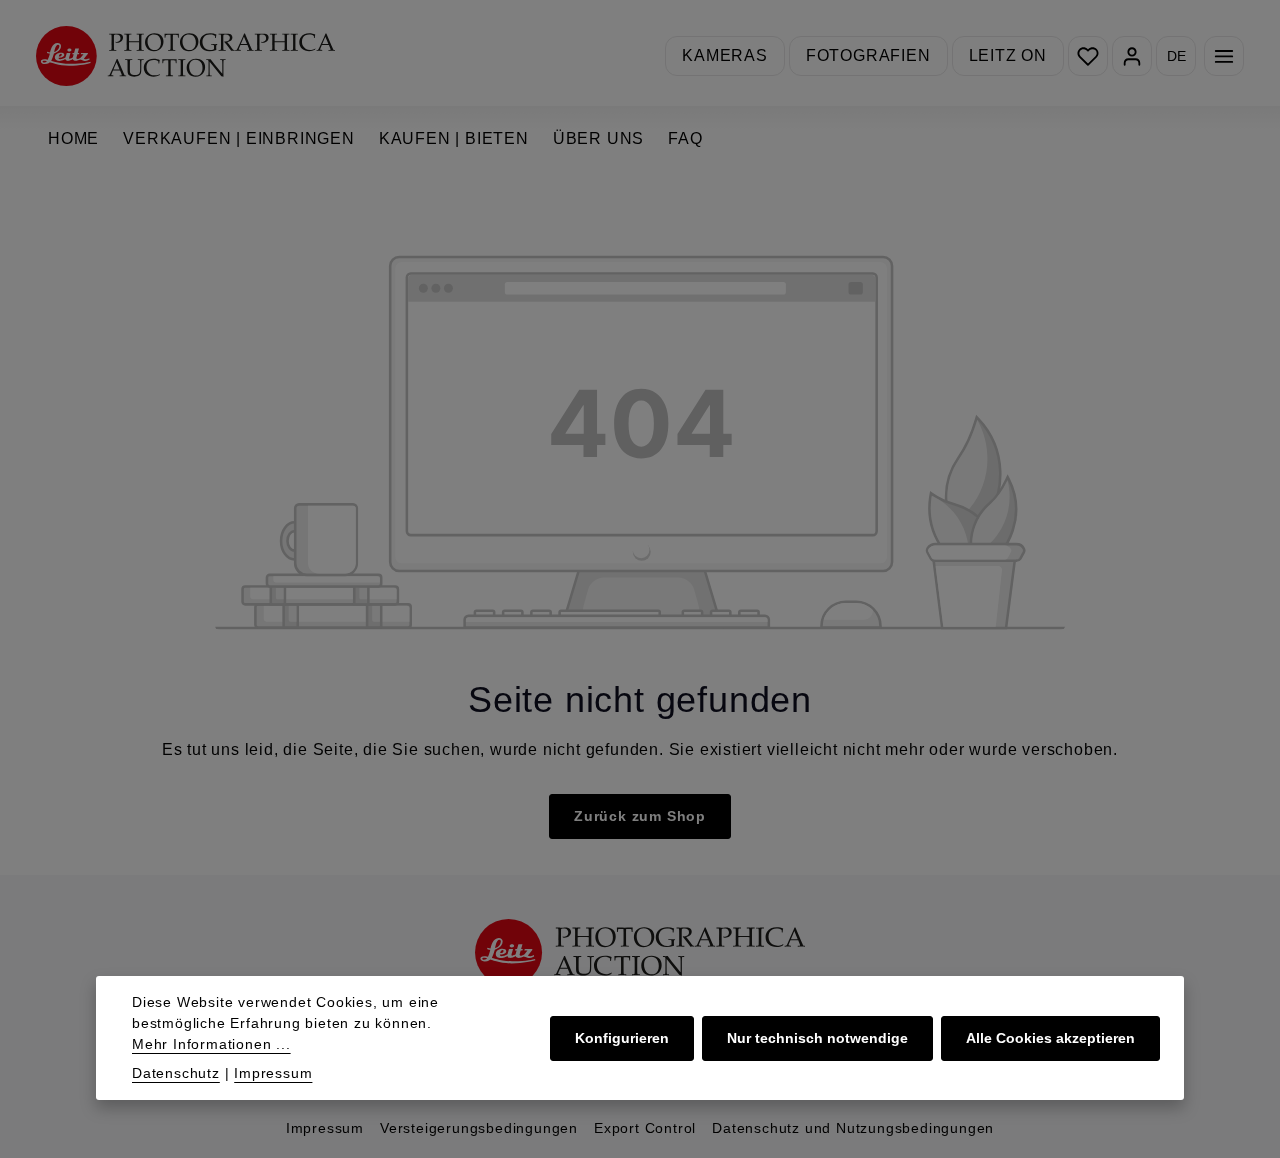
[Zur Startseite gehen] (185, 55)
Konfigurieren (622, 1038)
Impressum (325, 1128)
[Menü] (1224, 56)
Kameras (725, 55)
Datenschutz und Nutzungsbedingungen (853, 1128)
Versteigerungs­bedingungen (479, 1128)
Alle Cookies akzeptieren (1050, 1038)
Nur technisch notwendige (817, 1038)
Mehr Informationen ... (211, 1044)
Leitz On (1008, 55)
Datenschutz (176, 1073)
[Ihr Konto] (1132, 56)
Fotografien (868, 55)
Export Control (645, 1128)
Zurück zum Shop (640, 816)
